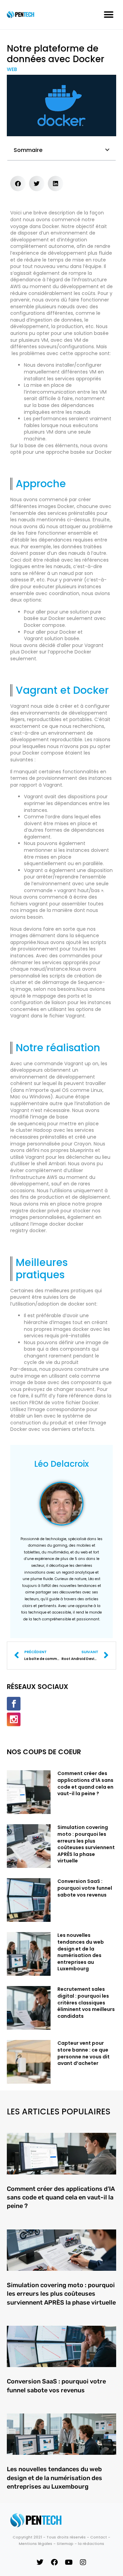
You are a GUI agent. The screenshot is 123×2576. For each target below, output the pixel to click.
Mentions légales (36, 2544)
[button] (108, 15)
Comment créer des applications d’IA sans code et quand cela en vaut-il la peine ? (85, 1783)
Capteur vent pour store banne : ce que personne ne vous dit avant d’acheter (84, 2053)
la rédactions (91, 2544)
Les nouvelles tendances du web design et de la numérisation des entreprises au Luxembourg (81, 1952)
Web (12, 69)
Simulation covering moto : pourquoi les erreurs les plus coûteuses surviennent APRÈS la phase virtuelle (86, 1844)
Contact (99, 2537)
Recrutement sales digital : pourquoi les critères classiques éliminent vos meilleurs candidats (86, 2002)
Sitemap (65, 2544)
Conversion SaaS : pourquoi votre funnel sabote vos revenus (85, 1888)
